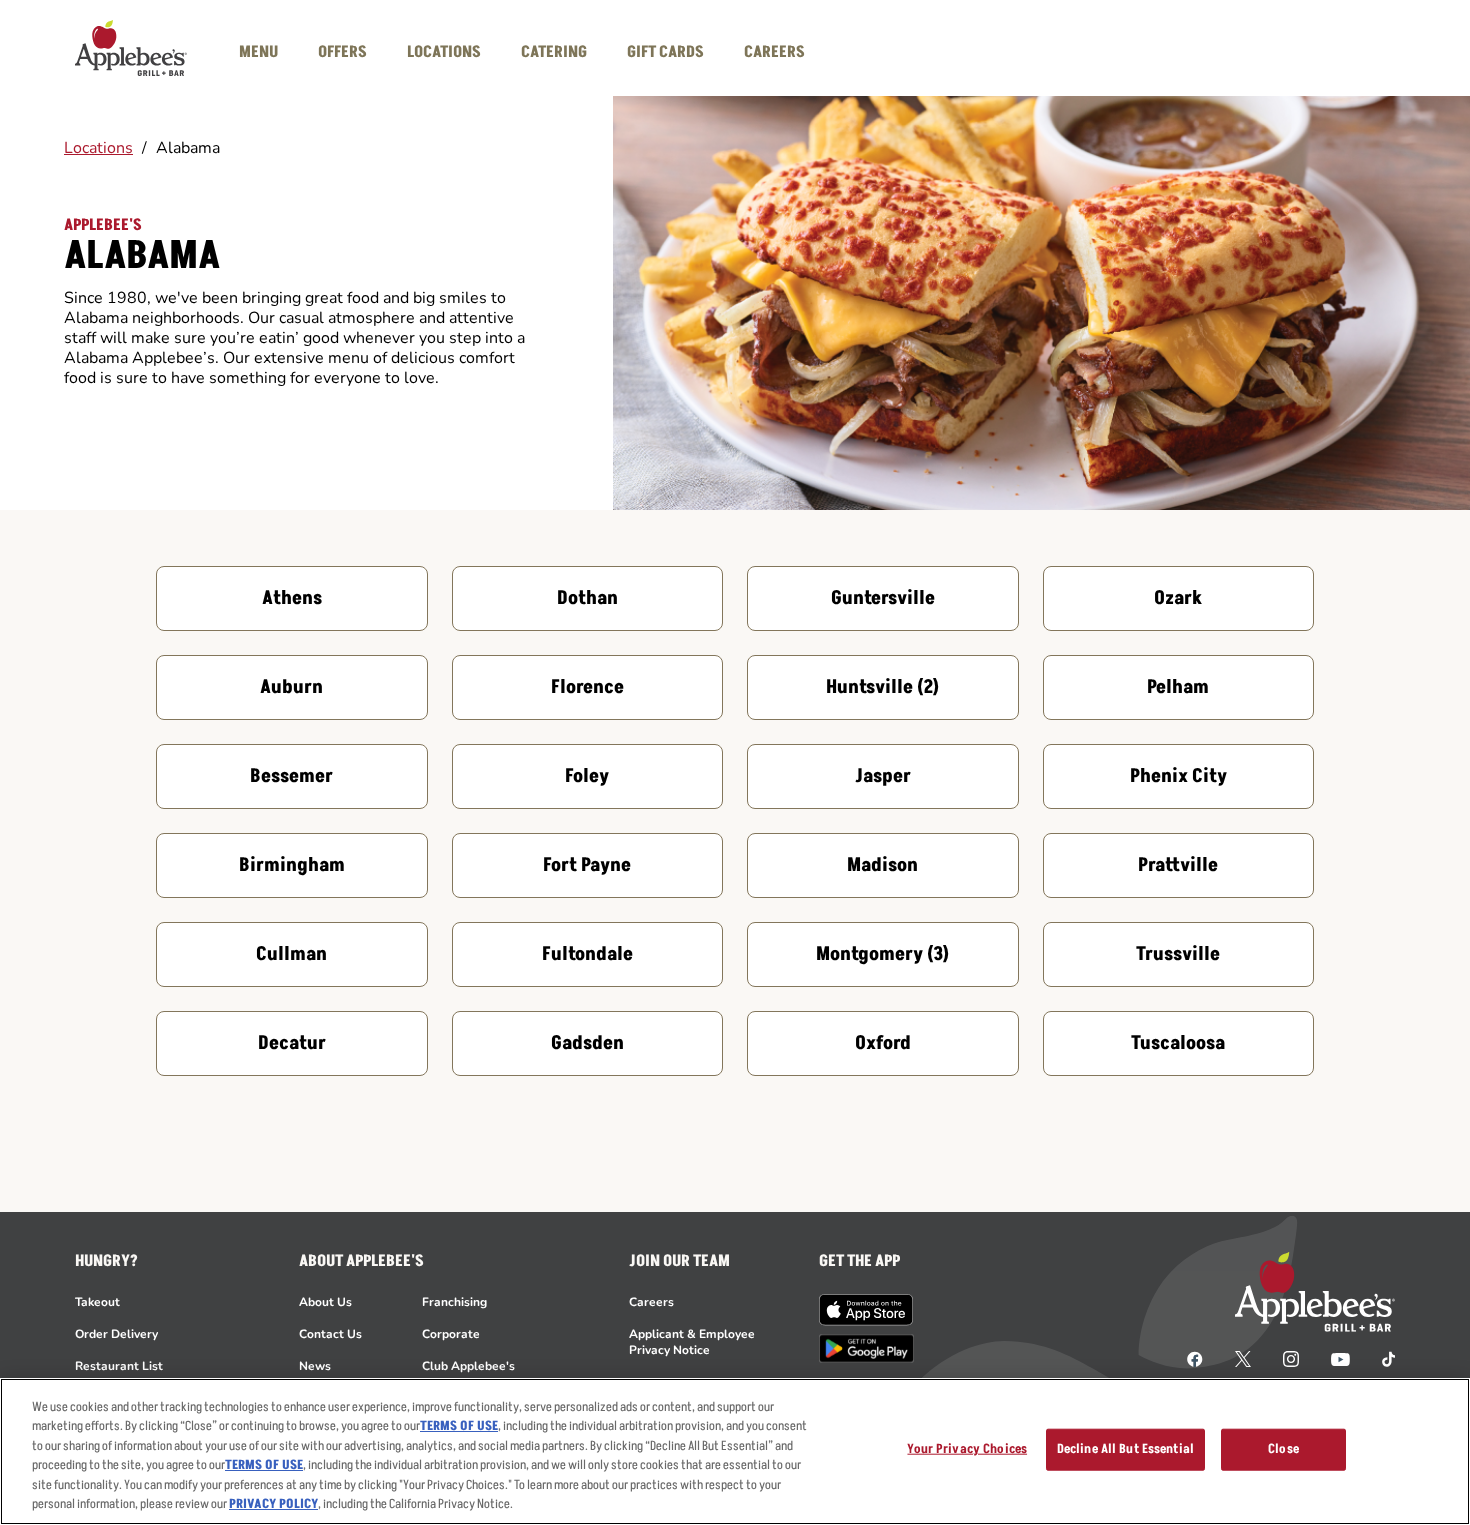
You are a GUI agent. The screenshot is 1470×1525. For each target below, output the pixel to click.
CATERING (554, 52)
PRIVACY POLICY (273, 1504)
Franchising (454, 1302)
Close (1283, 1449)
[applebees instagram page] (1291, 1358)
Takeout (97, 1302)
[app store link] (866, 1310)
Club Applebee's (468, 1366)
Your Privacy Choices (967, 1449)
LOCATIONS (444, 52)
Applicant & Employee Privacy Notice (692, 1342)
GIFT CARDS (665, 52)
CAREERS (774, 52)
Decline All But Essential (1125, 1449)
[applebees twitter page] (1243, 1358)
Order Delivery (116, 1334)
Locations (98, 148)
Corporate (451, 1334)
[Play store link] (866, 1348)
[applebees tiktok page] (1380, 1358)
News (315, 1366)
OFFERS (342, 52)
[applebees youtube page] (1340, 1358)
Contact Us (330, 1334)
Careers (651, 1302)
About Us (325, 1302)
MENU (258, 52)
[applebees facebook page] (1195, 1358)
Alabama (188, 148)
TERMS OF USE (459, 1426)
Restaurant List (119, 1366)
